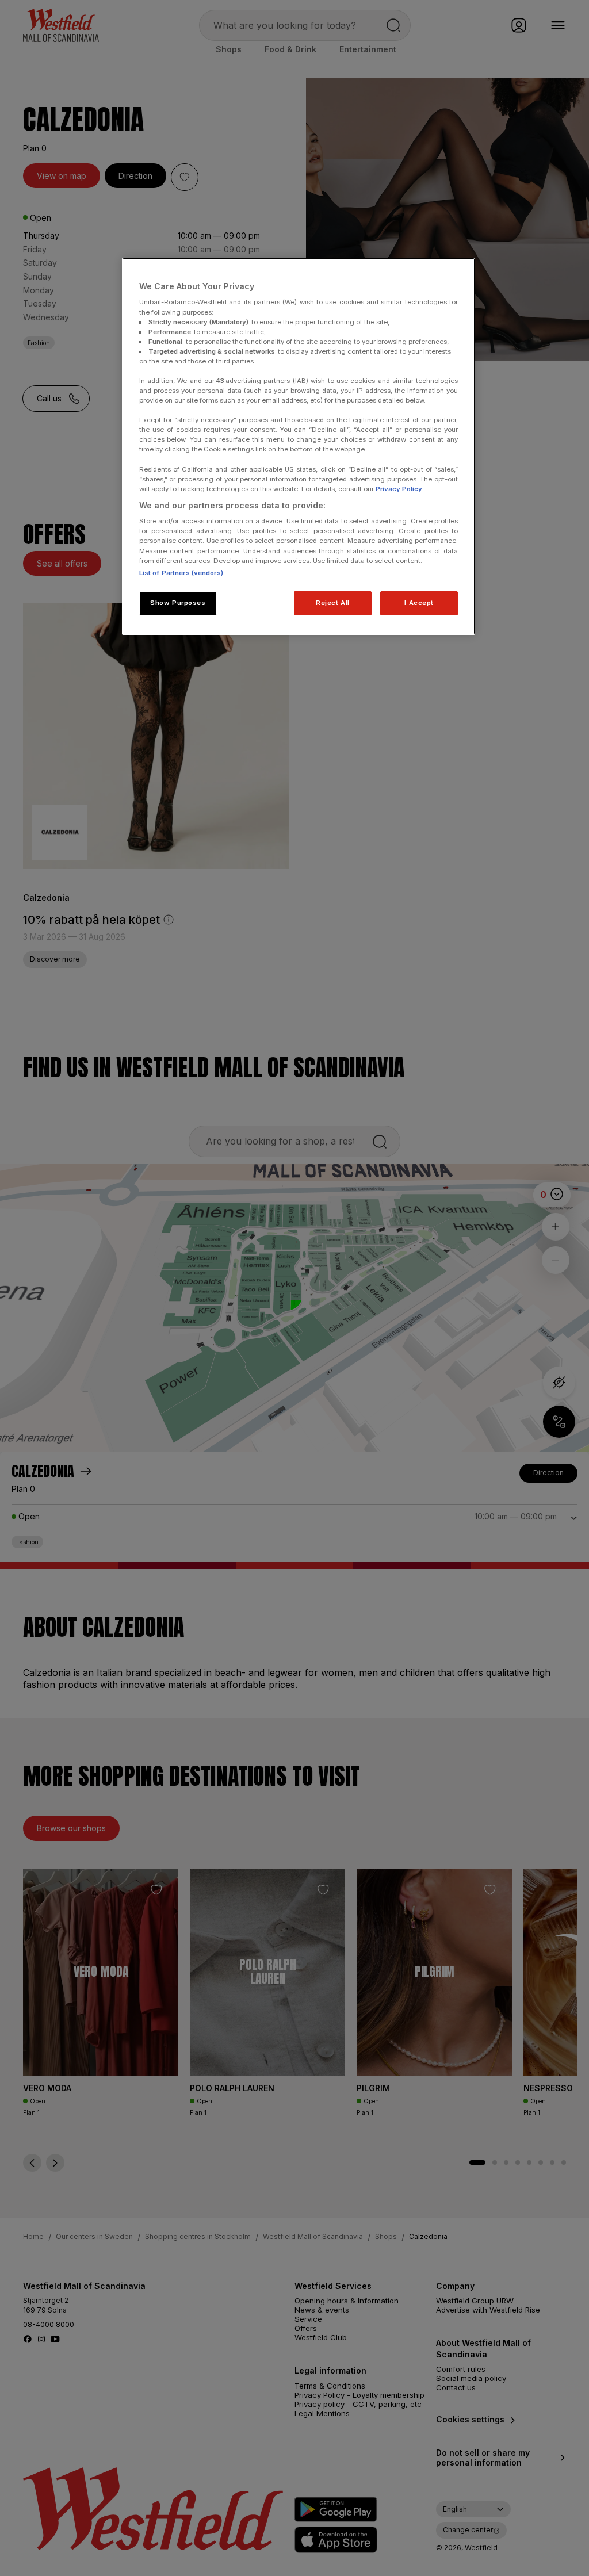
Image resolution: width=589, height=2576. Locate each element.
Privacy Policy (398, 489)
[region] (299, 446)
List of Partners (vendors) (181, 573)
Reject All (333, 603)
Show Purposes (178, 603)
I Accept (419, 603)
